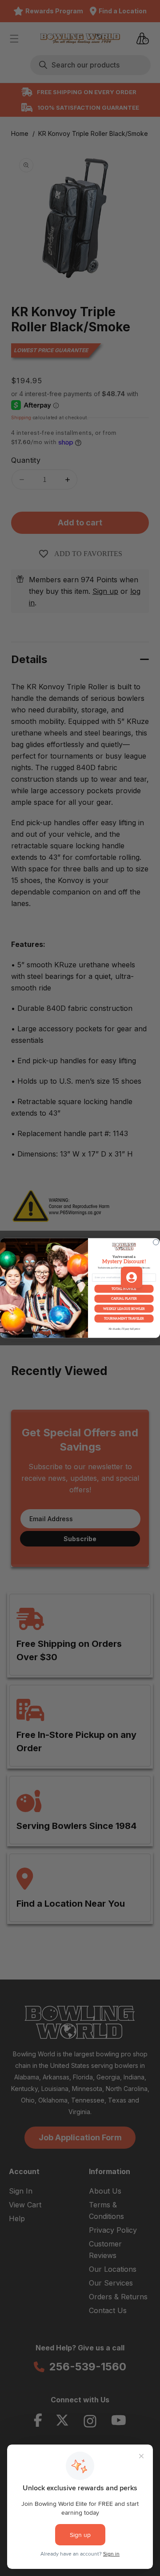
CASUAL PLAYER (124, 1299)
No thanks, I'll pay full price (124, 1329)
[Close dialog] (156, 1242)
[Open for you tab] (132, 1277)
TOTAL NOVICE (124, 1289)
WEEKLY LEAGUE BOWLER (124, 1309)
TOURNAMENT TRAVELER (124, 1318)
